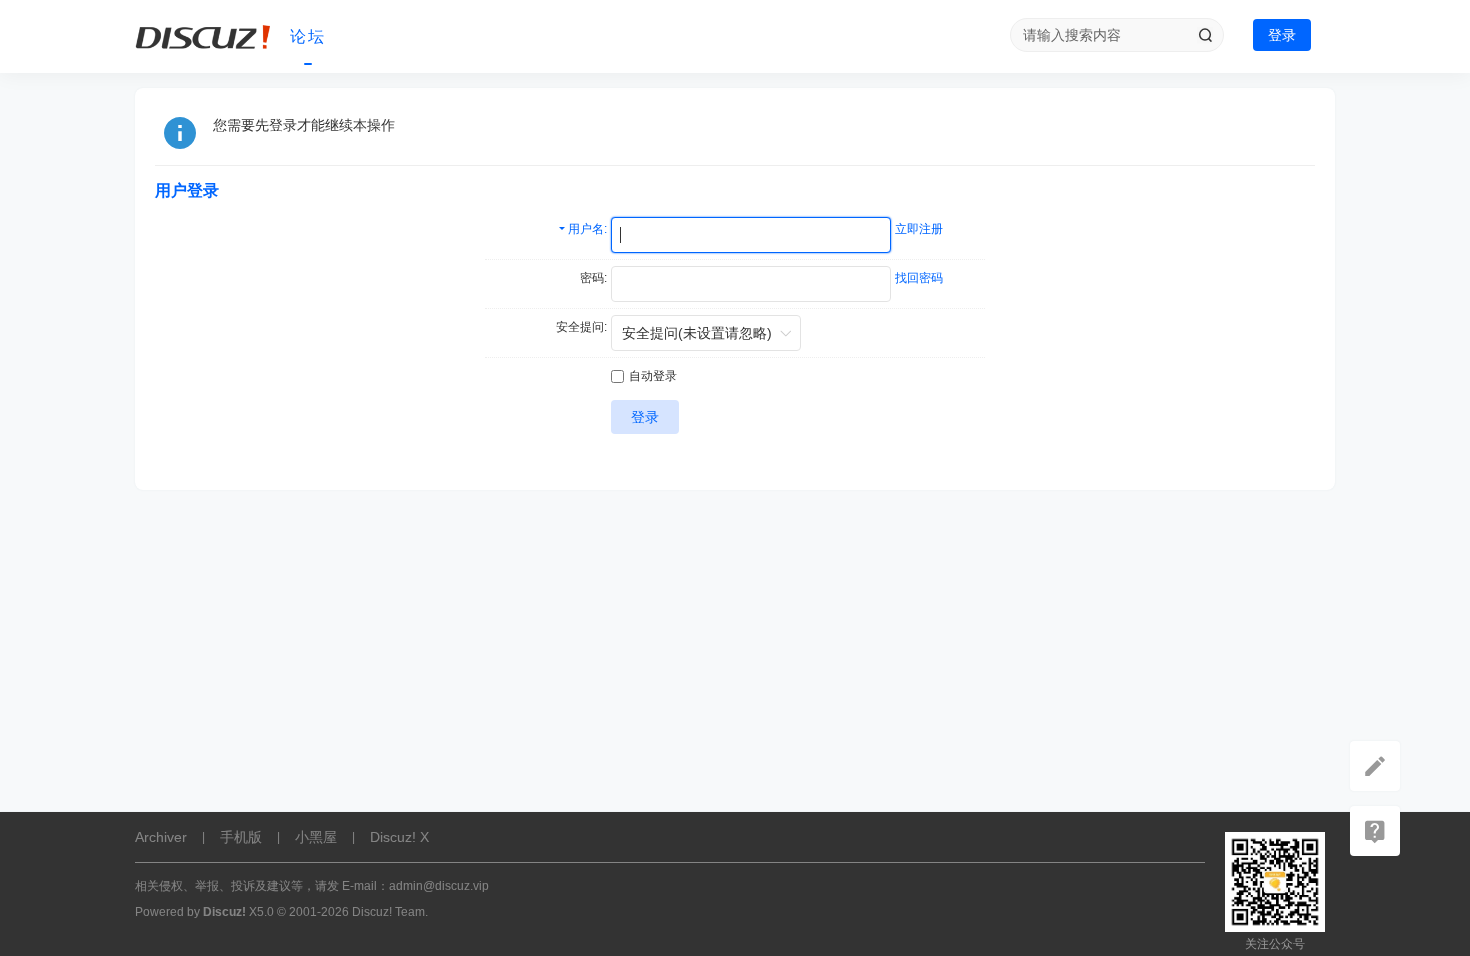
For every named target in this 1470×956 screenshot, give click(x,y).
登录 (1282, 35)
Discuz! (224, 912)
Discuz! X (399, 837)
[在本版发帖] (1375, 766)
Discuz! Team (388, 912)
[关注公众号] (1375, 831)
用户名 (586, 229)
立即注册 (919, 229)
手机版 (241, 837)
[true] (1205, 35)
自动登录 (653, 376)
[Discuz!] (205, 37)
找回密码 (919, 278)
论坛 (308, 36)
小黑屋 (316, 837)
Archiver (161, 837)
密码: (593, 278)
